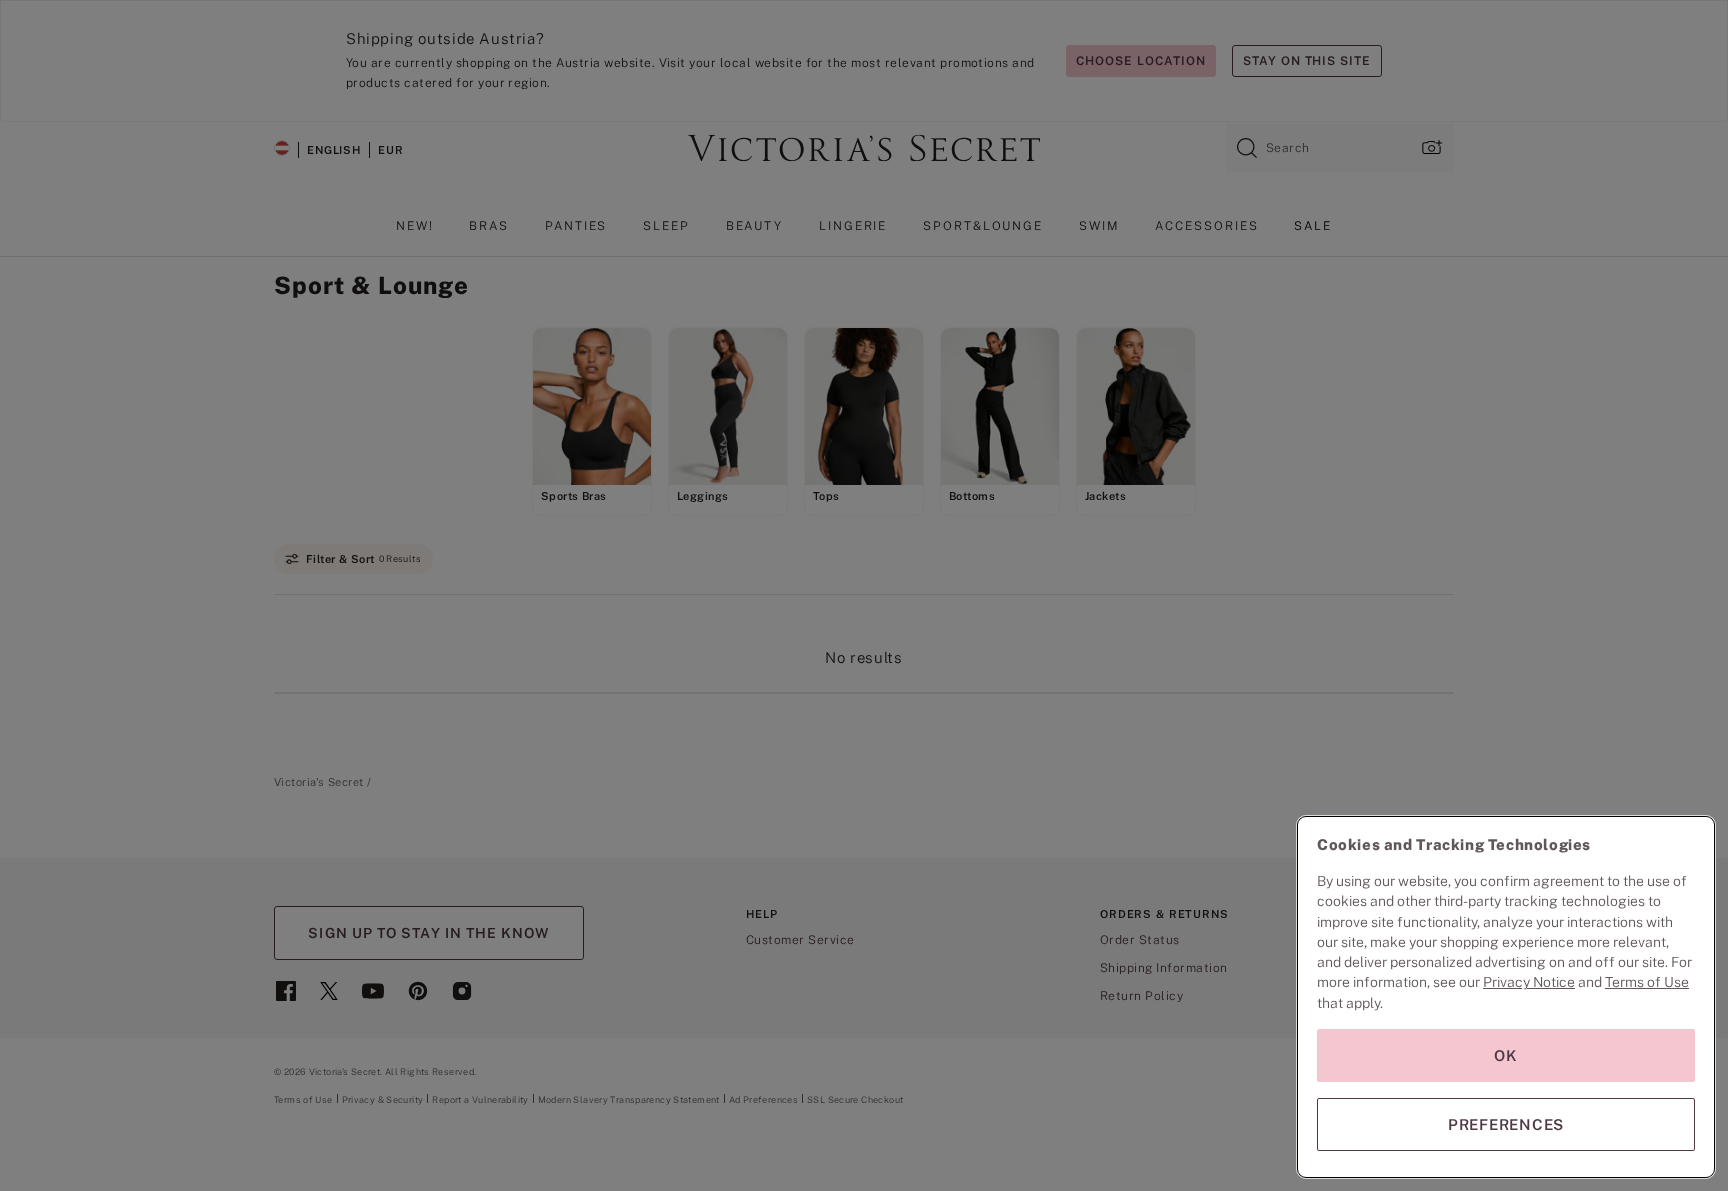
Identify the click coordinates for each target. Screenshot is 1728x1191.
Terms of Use (1647, 982)
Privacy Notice (1529, 982)
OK (1506, 1055)
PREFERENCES (1506, 1124)
